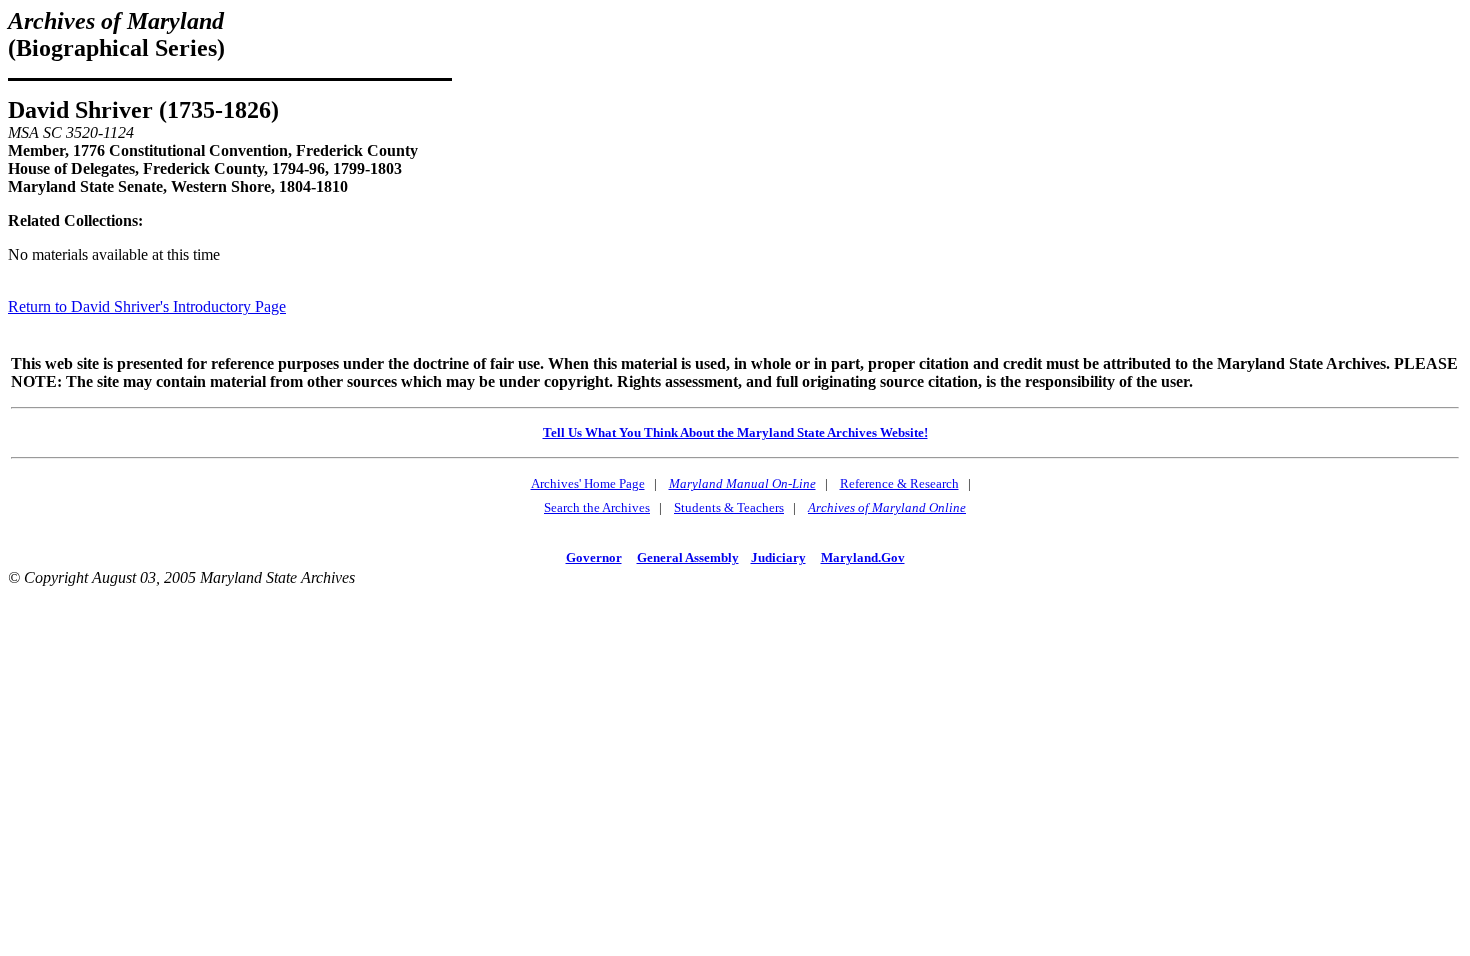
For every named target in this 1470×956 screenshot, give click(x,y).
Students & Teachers (729, 507)
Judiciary (778, 557)
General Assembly (688, 557)
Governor (594, 557)
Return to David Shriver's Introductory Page (147, 306)
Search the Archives (597, 507)
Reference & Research (899, 483)
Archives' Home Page (588, 483)
